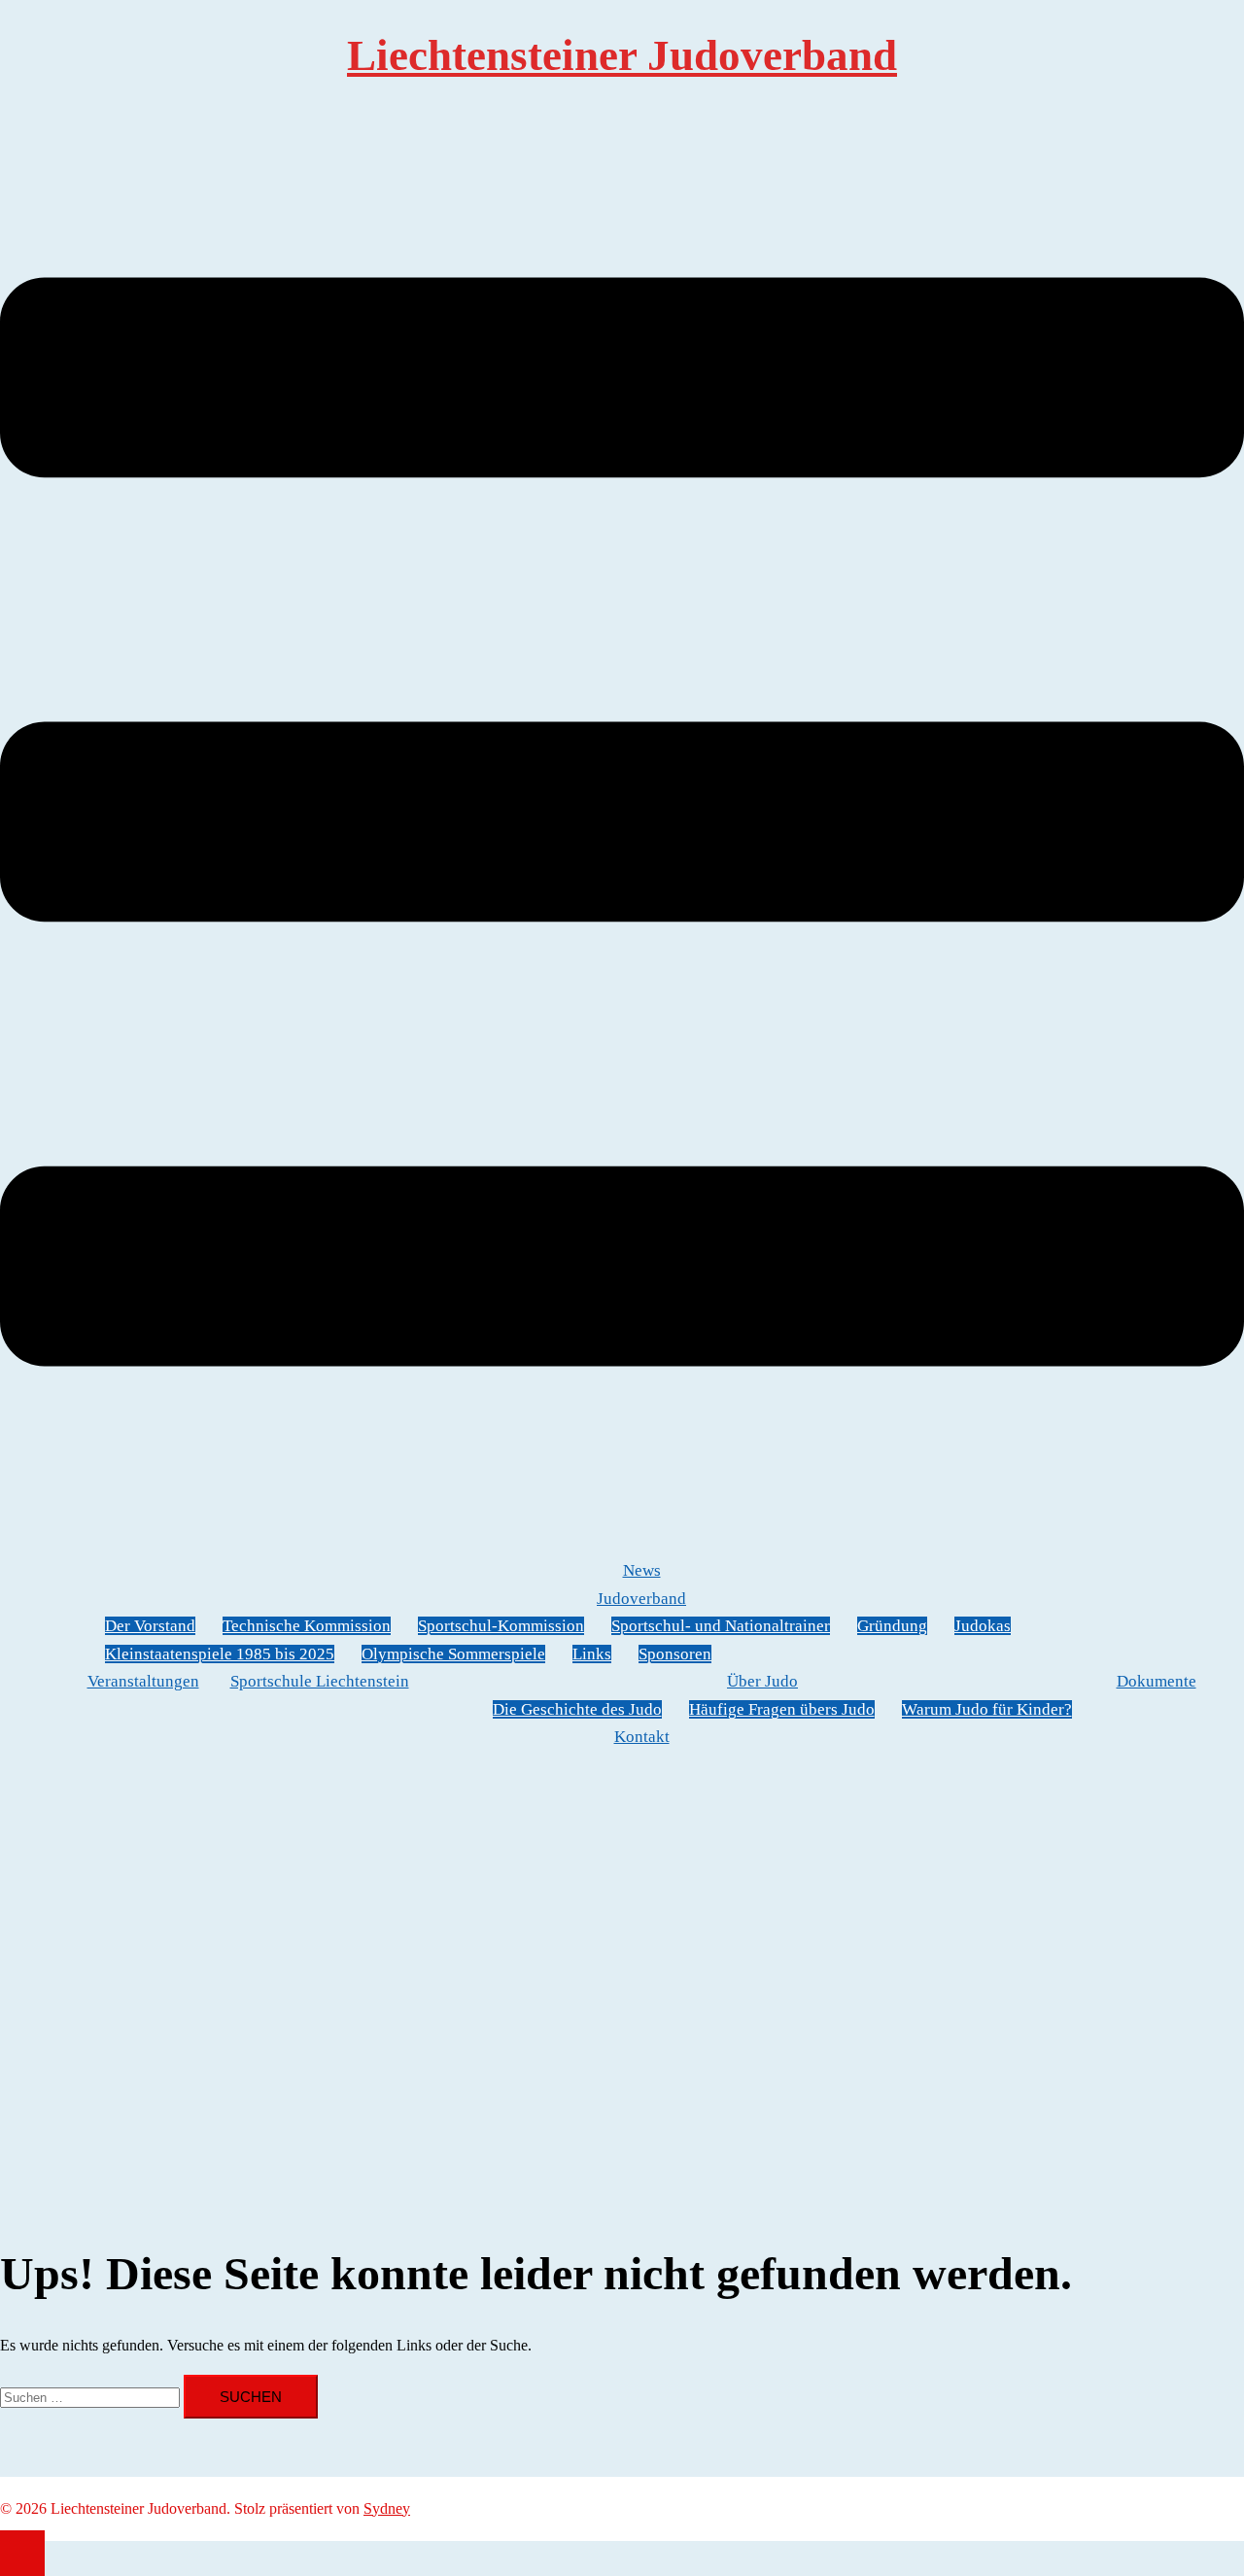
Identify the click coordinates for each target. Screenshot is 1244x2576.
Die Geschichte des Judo (577, 1709)
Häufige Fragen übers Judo (782, 1709)
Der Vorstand (150, 1626)
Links (592, 1654)
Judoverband (641, 1599)
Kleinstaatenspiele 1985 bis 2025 (220, 1654)
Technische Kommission (307, 1626)
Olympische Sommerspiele (453, 1654)
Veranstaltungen (143, 1681)
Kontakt (642, 1737)
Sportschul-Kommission (501, 1626)
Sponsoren (675, 1654)
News (642, 1570)
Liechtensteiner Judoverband (622, 55)
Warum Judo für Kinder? (987, 1709)
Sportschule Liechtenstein (320, 1681)
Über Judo (762, 1681)
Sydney (387, 2508)
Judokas (983, 1626)
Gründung (892, 1626)
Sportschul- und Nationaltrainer (721, 1626)
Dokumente (1157, 1681)
